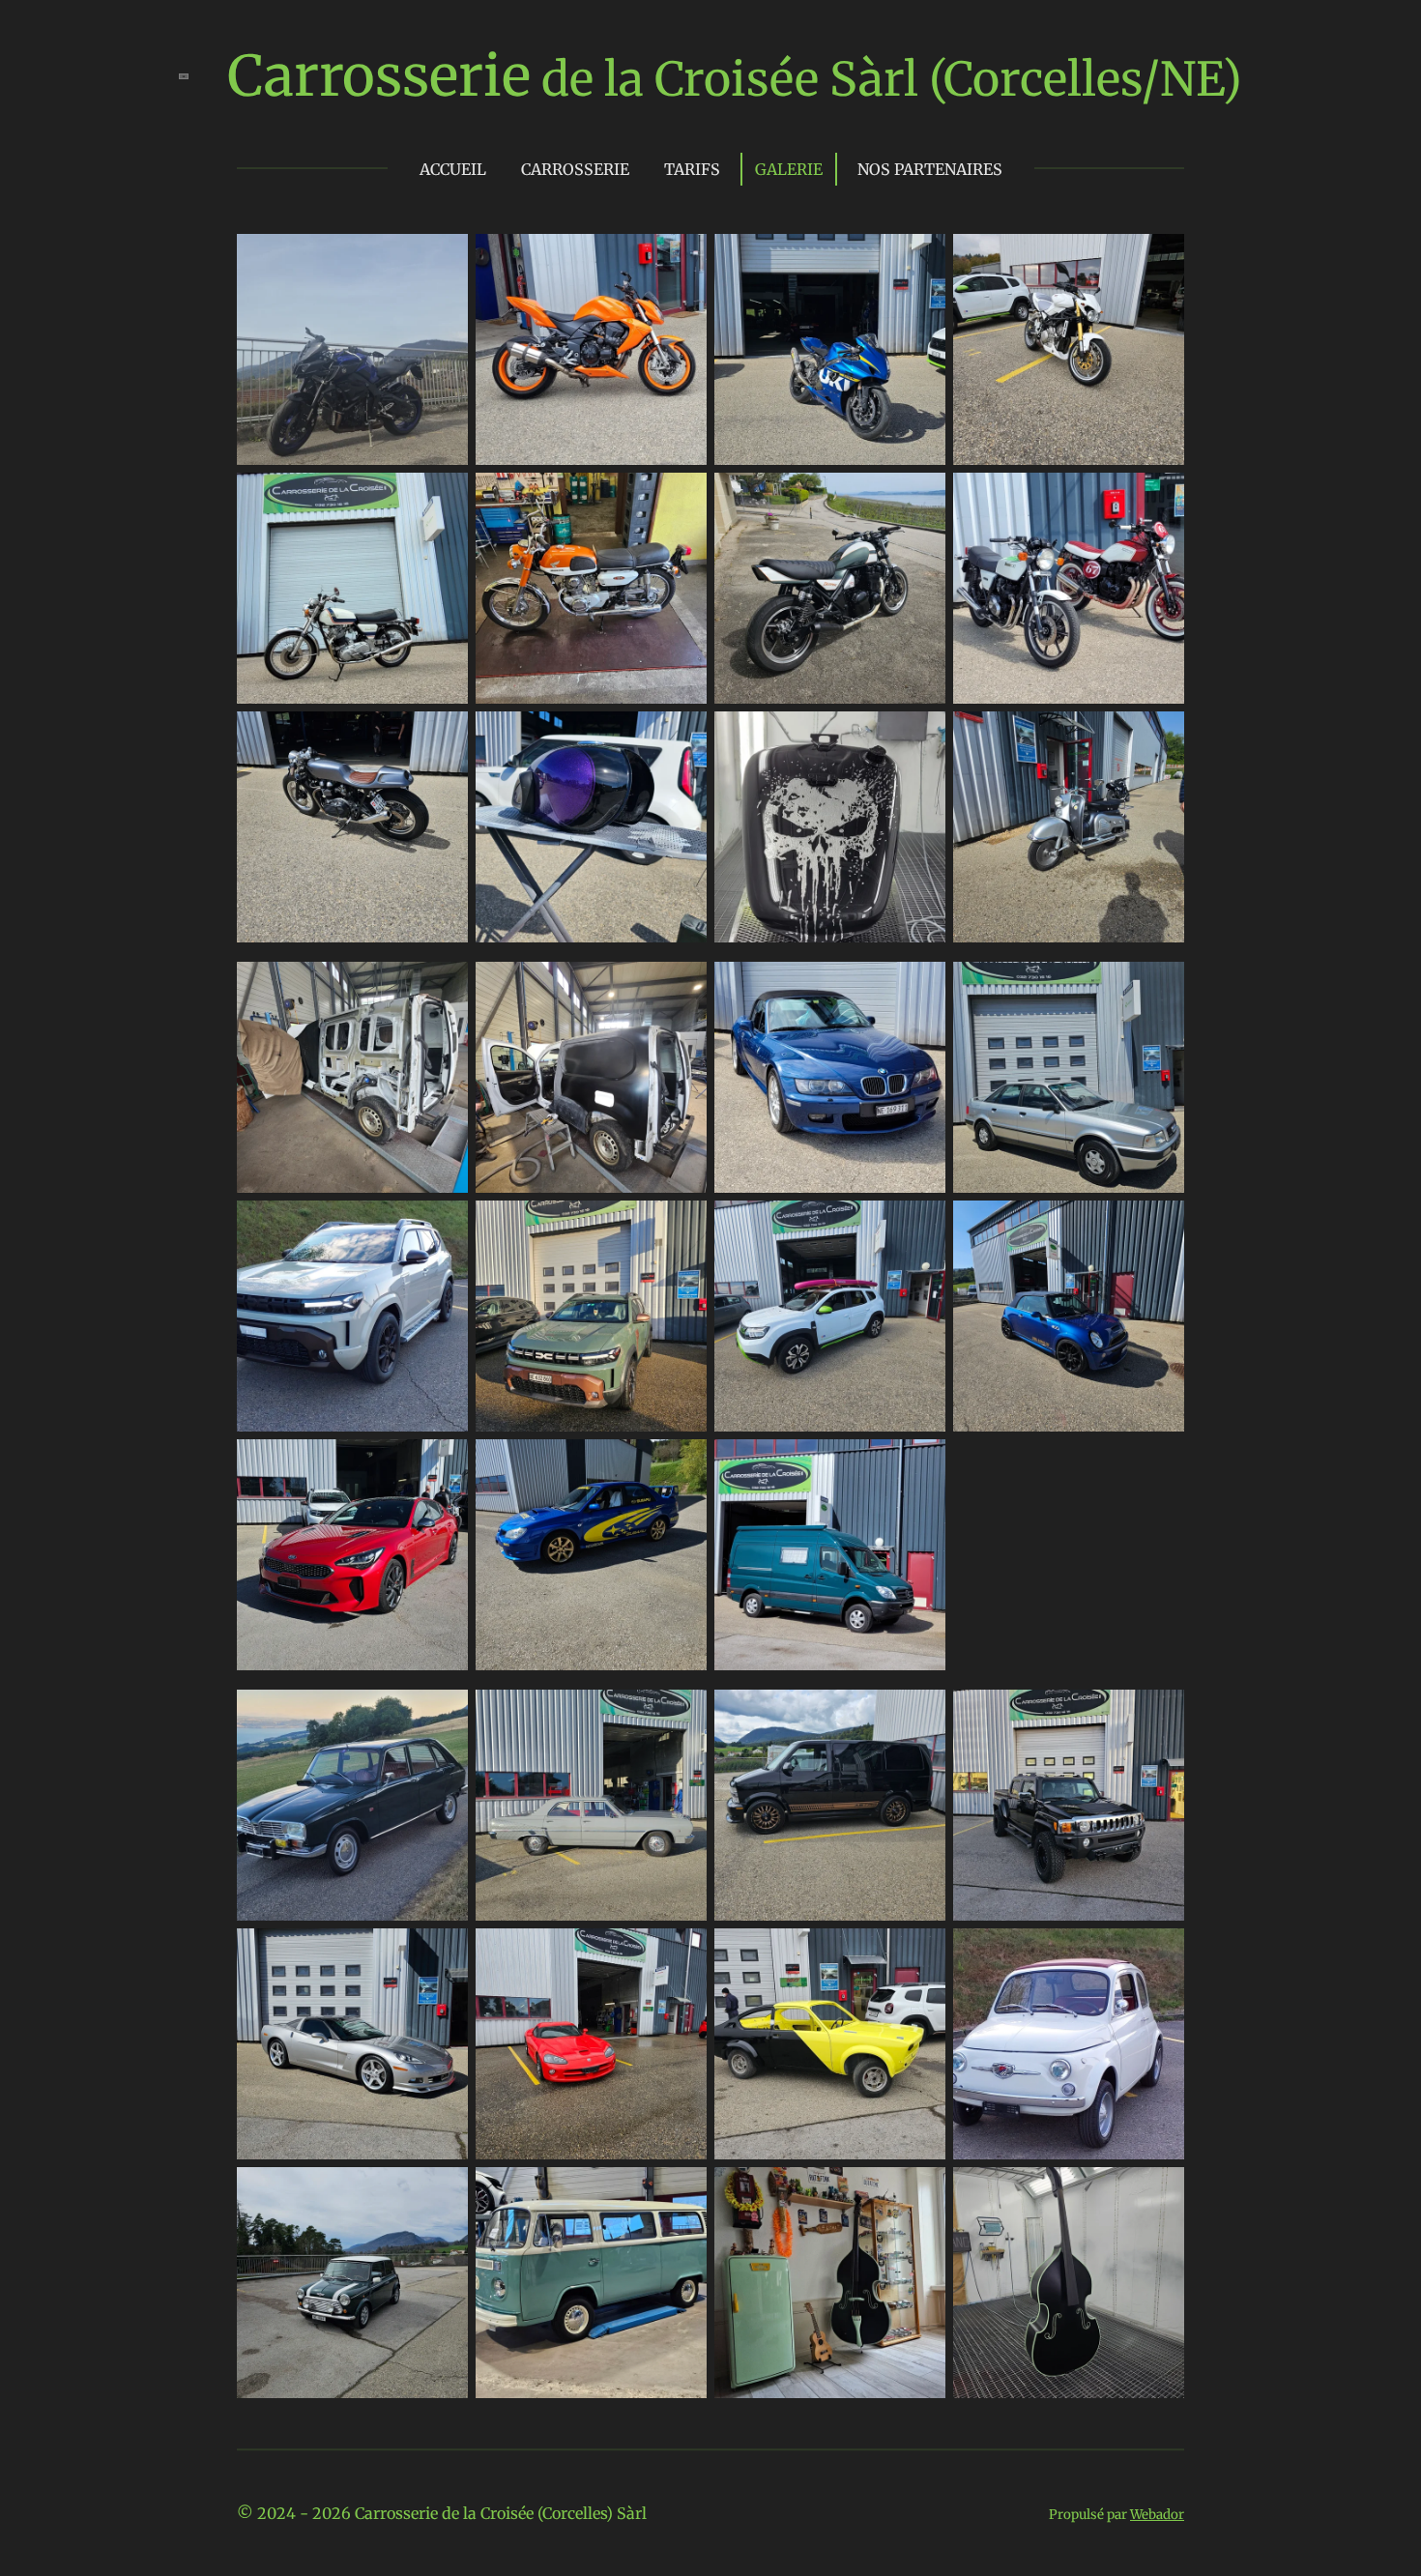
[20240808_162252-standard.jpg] (830, 1316)
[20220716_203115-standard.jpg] (352, 1805)
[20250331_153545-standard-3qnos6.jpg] (352, 2044)
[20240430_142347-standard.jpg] (830, 588)
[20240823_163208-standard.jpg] (1069, 1316)
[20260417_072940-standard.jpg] (1069, 2044)
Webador (1157, 2515)
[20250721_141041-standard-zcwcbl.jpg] (591, 2044)
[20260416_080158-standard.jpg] (352, 1316)
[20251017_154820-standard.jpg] (1069, 349)
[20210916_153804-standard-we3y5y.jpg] (830, 827)
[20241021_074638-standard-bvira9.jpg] (1069, 1805)
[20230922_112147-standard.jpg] (1069, 2283)
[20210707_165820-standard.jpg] (830, 1077)
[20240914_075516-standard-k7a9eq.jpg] (591, 2283)
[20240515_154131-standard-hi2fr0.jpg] (352, 1077)
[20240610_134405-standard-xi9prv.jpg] (1069, 1077)
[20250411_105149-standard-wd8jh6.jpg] (352, 1555)
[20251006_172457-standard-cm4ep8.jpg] (591, 1805)
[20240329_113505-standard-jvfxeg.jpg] (352, 2283)
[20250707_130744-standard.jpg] (591, 588)
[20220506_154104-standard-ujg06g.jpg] (591, 349)
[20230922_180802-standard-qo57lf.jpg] (830, 2283)
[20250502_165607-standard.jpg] (1069, 827)
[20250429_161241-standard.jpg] (591, 1555)
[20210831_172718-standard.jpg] (352, 588)
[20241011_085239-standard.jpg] (591, 1316)
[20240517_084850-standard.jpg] (591, 1077)
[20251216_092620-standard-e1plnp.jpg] (830, 2044)
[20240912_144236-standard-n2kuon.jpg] (830, 1805)
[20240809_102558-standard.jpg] (591, 827)
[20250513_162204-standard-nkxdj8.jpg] (830, 349)
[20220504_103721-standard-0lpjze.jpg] (1069, 588)
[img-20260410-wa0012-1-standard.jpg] (352, 349)
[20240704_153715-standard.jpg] (352, 827)
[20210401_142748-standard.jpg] (830, 1555)
